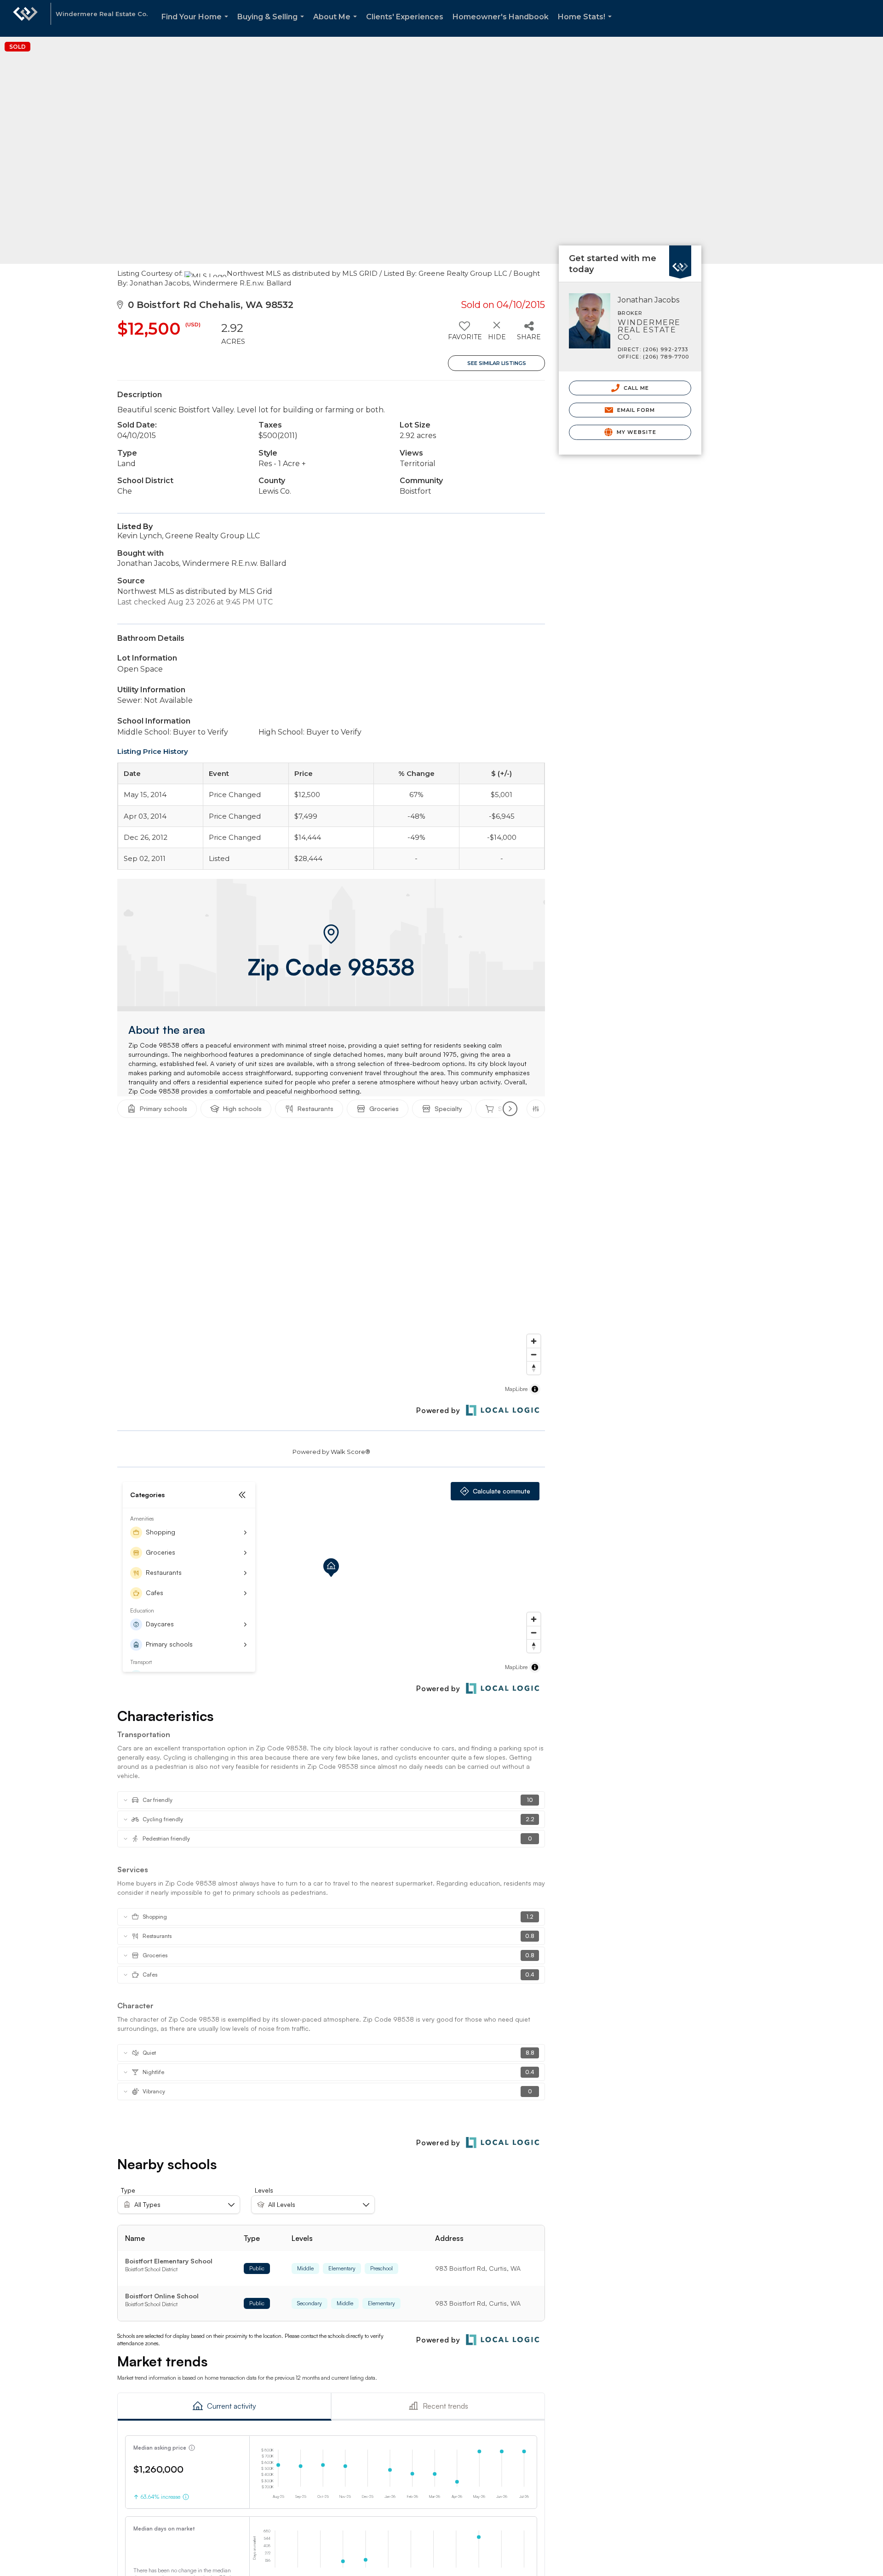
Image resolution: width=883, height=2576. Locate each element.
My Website (636, 432)
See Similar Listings (497, 363)
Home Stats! (587, 25)
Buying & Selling (272, 25)
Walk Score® (350, 1452)
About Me (337, 25)
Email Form (635, 410)
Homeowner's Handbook (501, 17)
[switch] (464, 334)
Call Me (636, 388)
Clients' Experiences (405, 17)
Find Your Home (197, 25)
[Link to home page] (25, 18)
